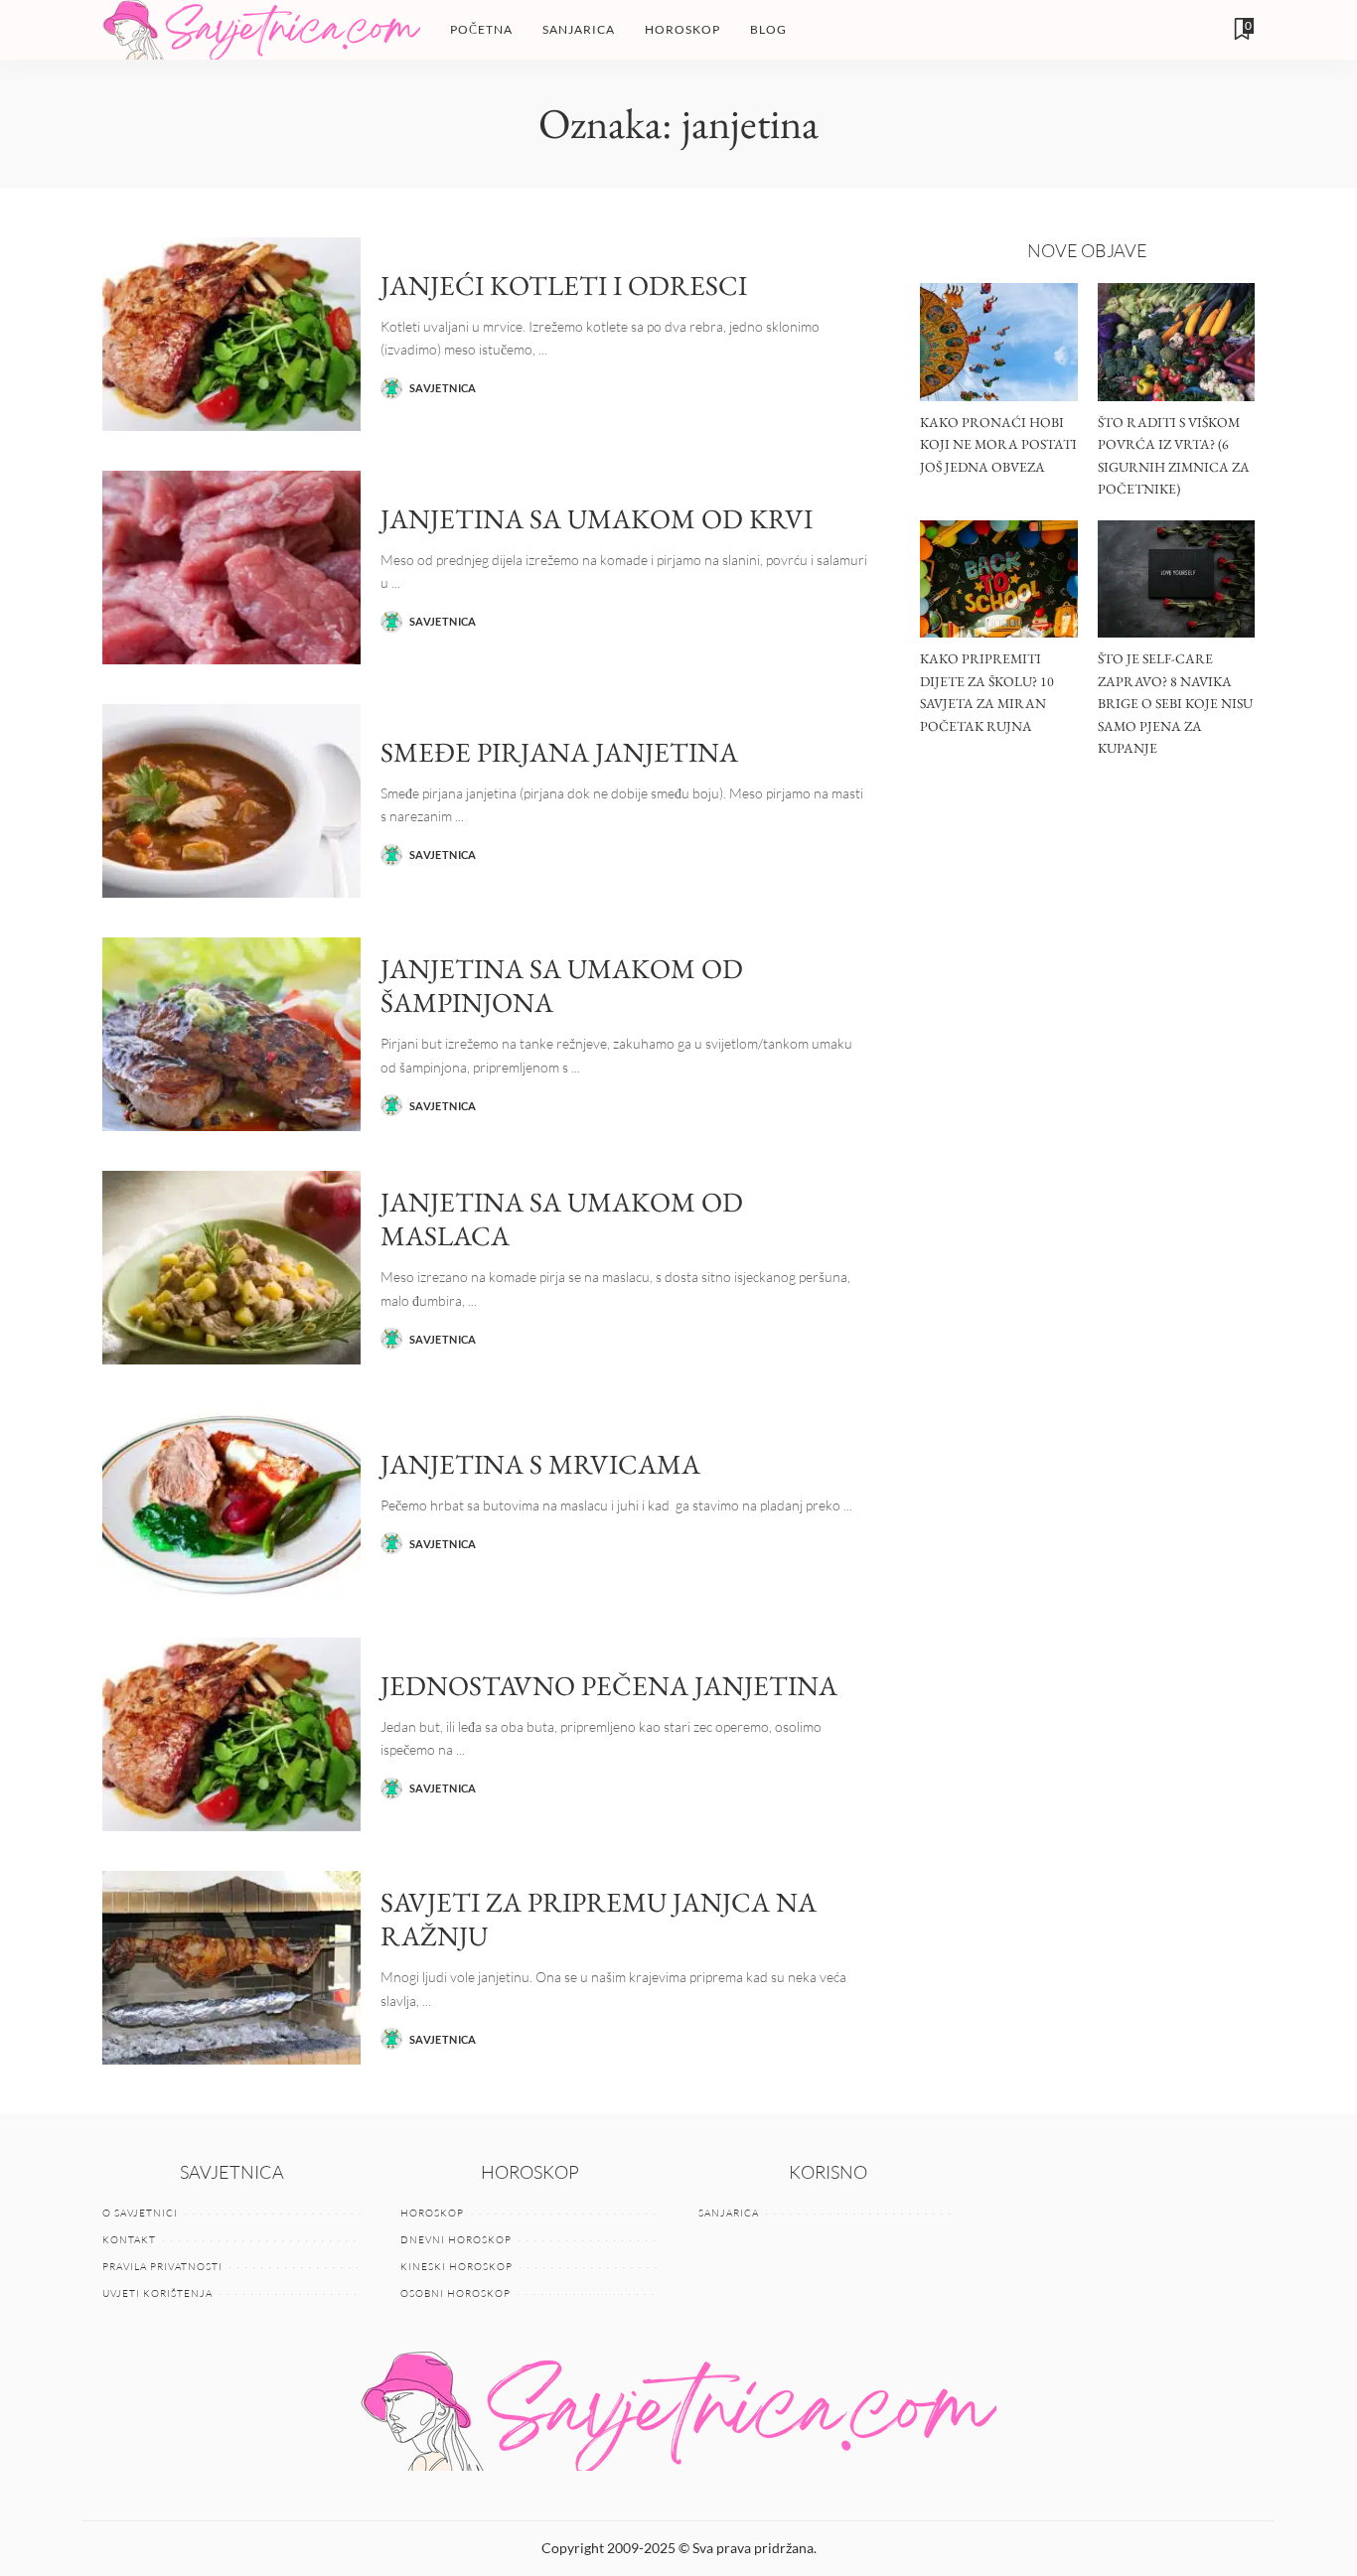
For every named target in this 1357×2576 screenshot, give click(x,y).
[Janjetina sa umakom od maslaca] (231, 1268)
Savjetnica (443, 388)
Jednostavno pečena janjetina (609, 1685)
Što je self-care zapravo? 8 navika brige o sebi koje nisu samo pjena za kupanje (1175, 703)
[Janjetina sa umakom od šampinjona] (231, 1034)
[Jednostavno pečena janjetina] (231, 1734)
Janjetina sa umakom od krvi (597, 518)
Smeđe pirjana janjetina (559, 752)
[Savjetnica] (261, 30)
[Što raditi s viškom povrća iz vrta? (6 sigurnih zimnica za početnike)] (1176, 342)
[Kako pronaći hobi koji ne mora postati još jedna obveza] (998, 342)
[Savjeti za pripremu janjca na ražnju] (231, 1968)
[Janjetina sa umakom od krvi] (231, 568)
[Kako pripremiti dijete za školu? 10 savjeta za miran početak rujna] (998, 579)
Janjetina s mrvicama (540, 1464)
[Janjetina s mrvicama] (231, 1501)
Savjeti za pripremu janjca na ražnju (599, 1919)
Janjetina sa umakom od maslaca (562, 1219)
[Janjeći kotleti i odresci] (231, 334)
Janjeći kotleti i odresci (564, 285)
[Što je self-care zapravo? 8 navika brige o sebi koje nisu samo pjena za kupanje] (1176, 579)
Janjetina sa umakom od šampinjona (562, 986)
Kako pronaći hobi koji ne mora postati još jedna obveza (998, 444)
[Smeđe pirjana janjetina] (231, 801)
